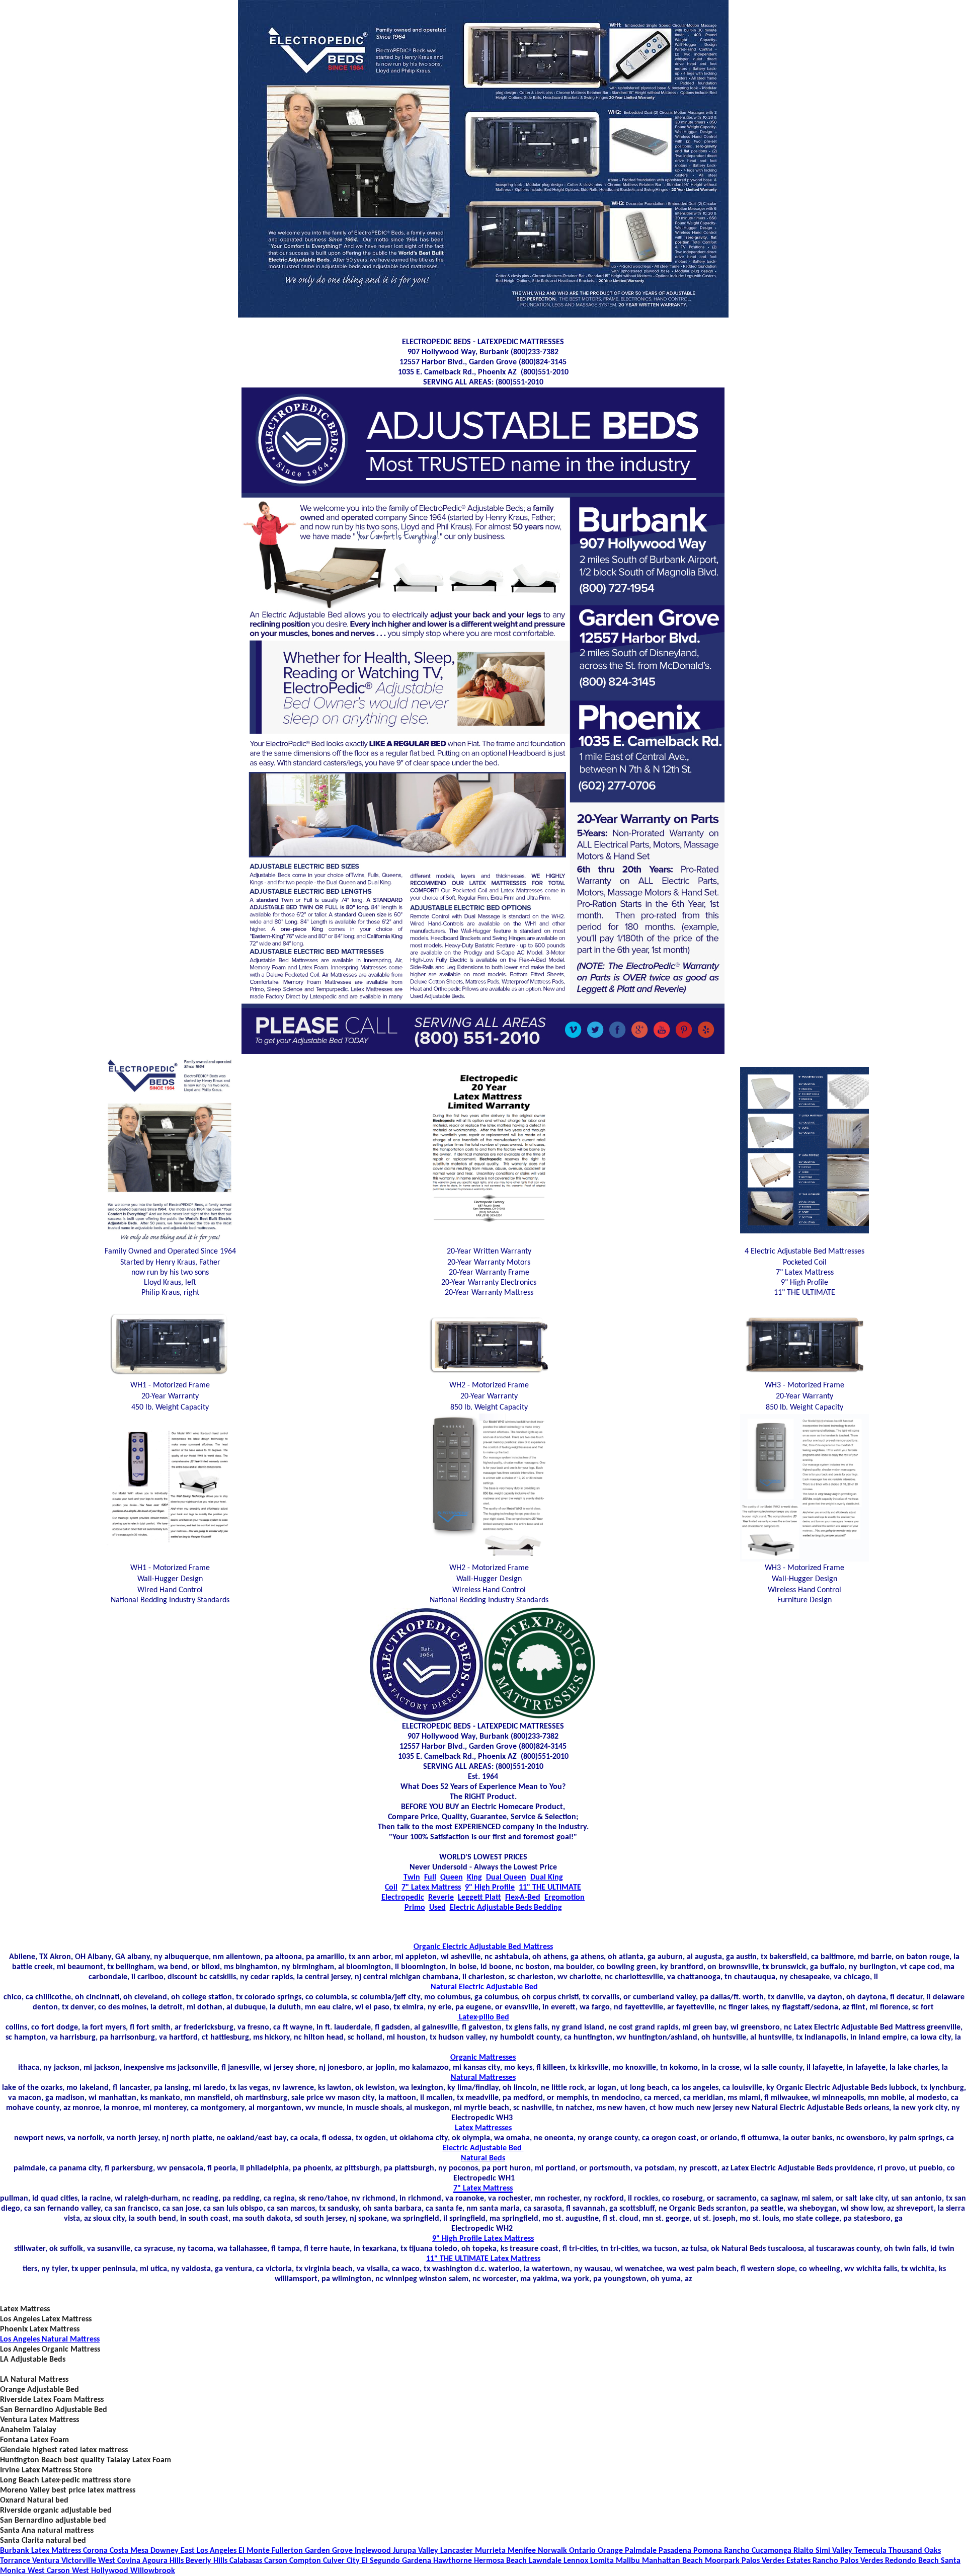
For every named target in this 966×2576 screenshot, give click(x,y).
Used (437, 1908)
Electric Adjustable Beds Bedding (506, 1908)
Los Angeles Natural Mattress (50, 2339)
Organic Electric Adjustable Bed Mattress (483, 1947)
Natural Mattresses (483, 2078)
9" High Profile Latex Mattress (483, 2239)
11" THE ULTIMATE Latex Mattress (483, 2259)
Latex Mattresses (483, 2128)
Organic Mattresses (483, 2058)
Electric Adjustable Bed (483, 2148)
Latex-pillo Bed (483, 2017)
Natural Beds (483, 2158)
